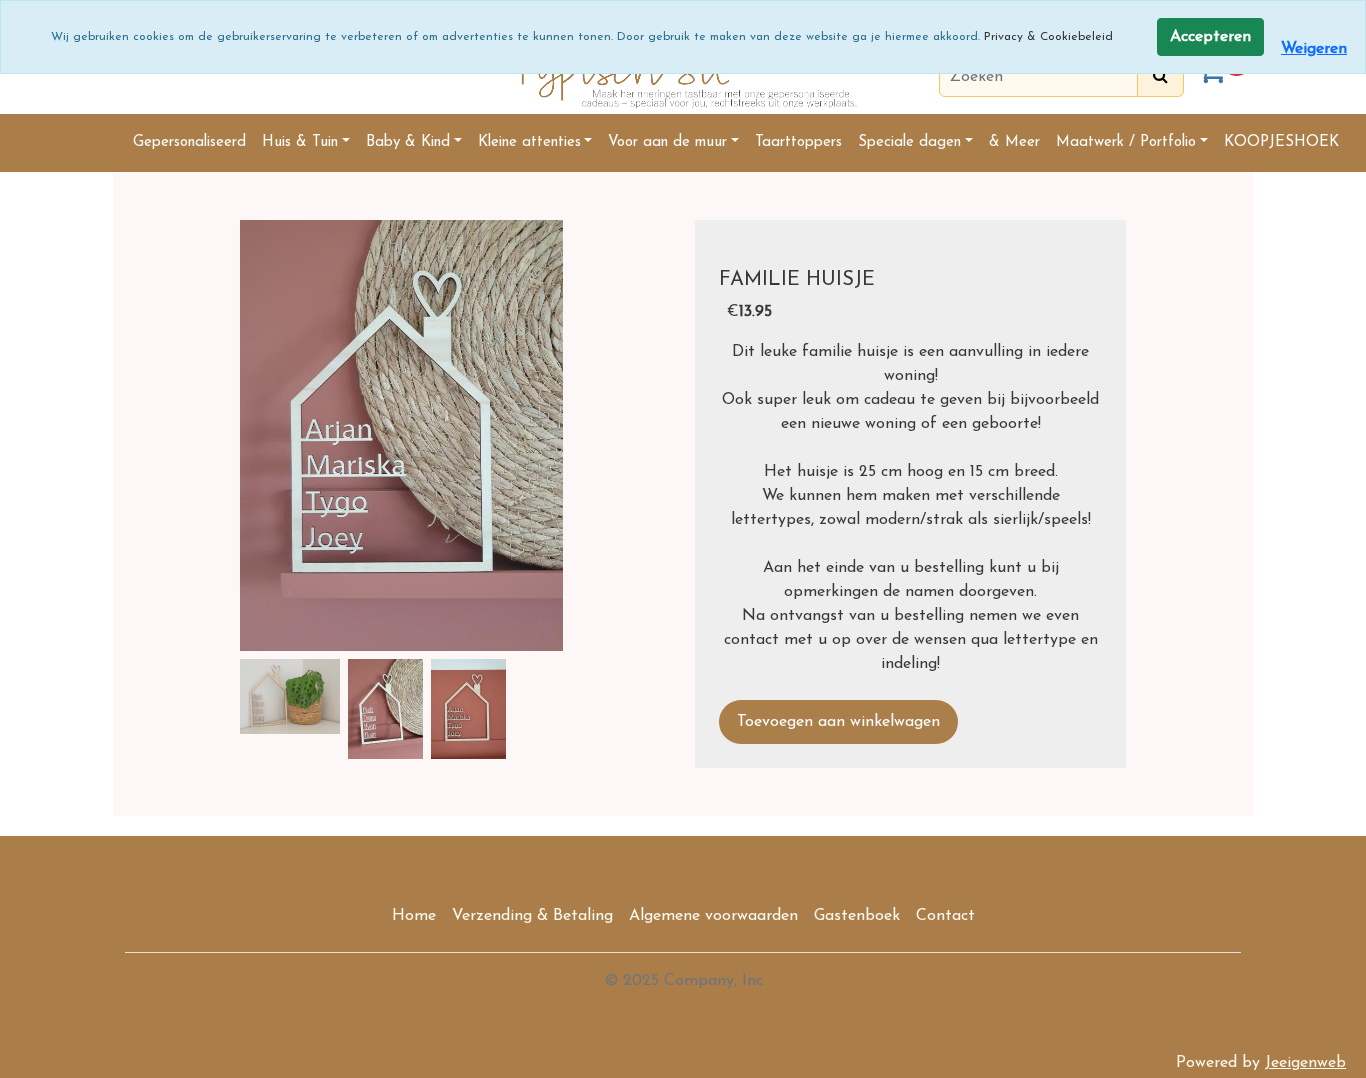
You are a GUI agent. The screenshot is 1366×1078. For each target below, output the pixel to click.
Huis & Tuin (300, 142)
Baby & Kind (408, 142)
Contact (945, 916)
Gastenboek (857, 916)
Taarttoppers (798, 142)
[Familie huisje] (401, 435)
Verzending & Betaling (532, 916)
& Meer (1014, 142)
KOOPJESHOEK (1281, 142)
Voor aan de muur (667, 142)
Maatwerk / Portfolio (1126, 142)
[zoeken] (1160, 77)
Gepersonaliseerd (189, 142)
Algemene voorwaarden (713, 916)
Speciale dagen (909, 142)
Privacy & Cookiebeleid (1048, 37)
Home (414, 916)
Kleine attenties (529, 142)
